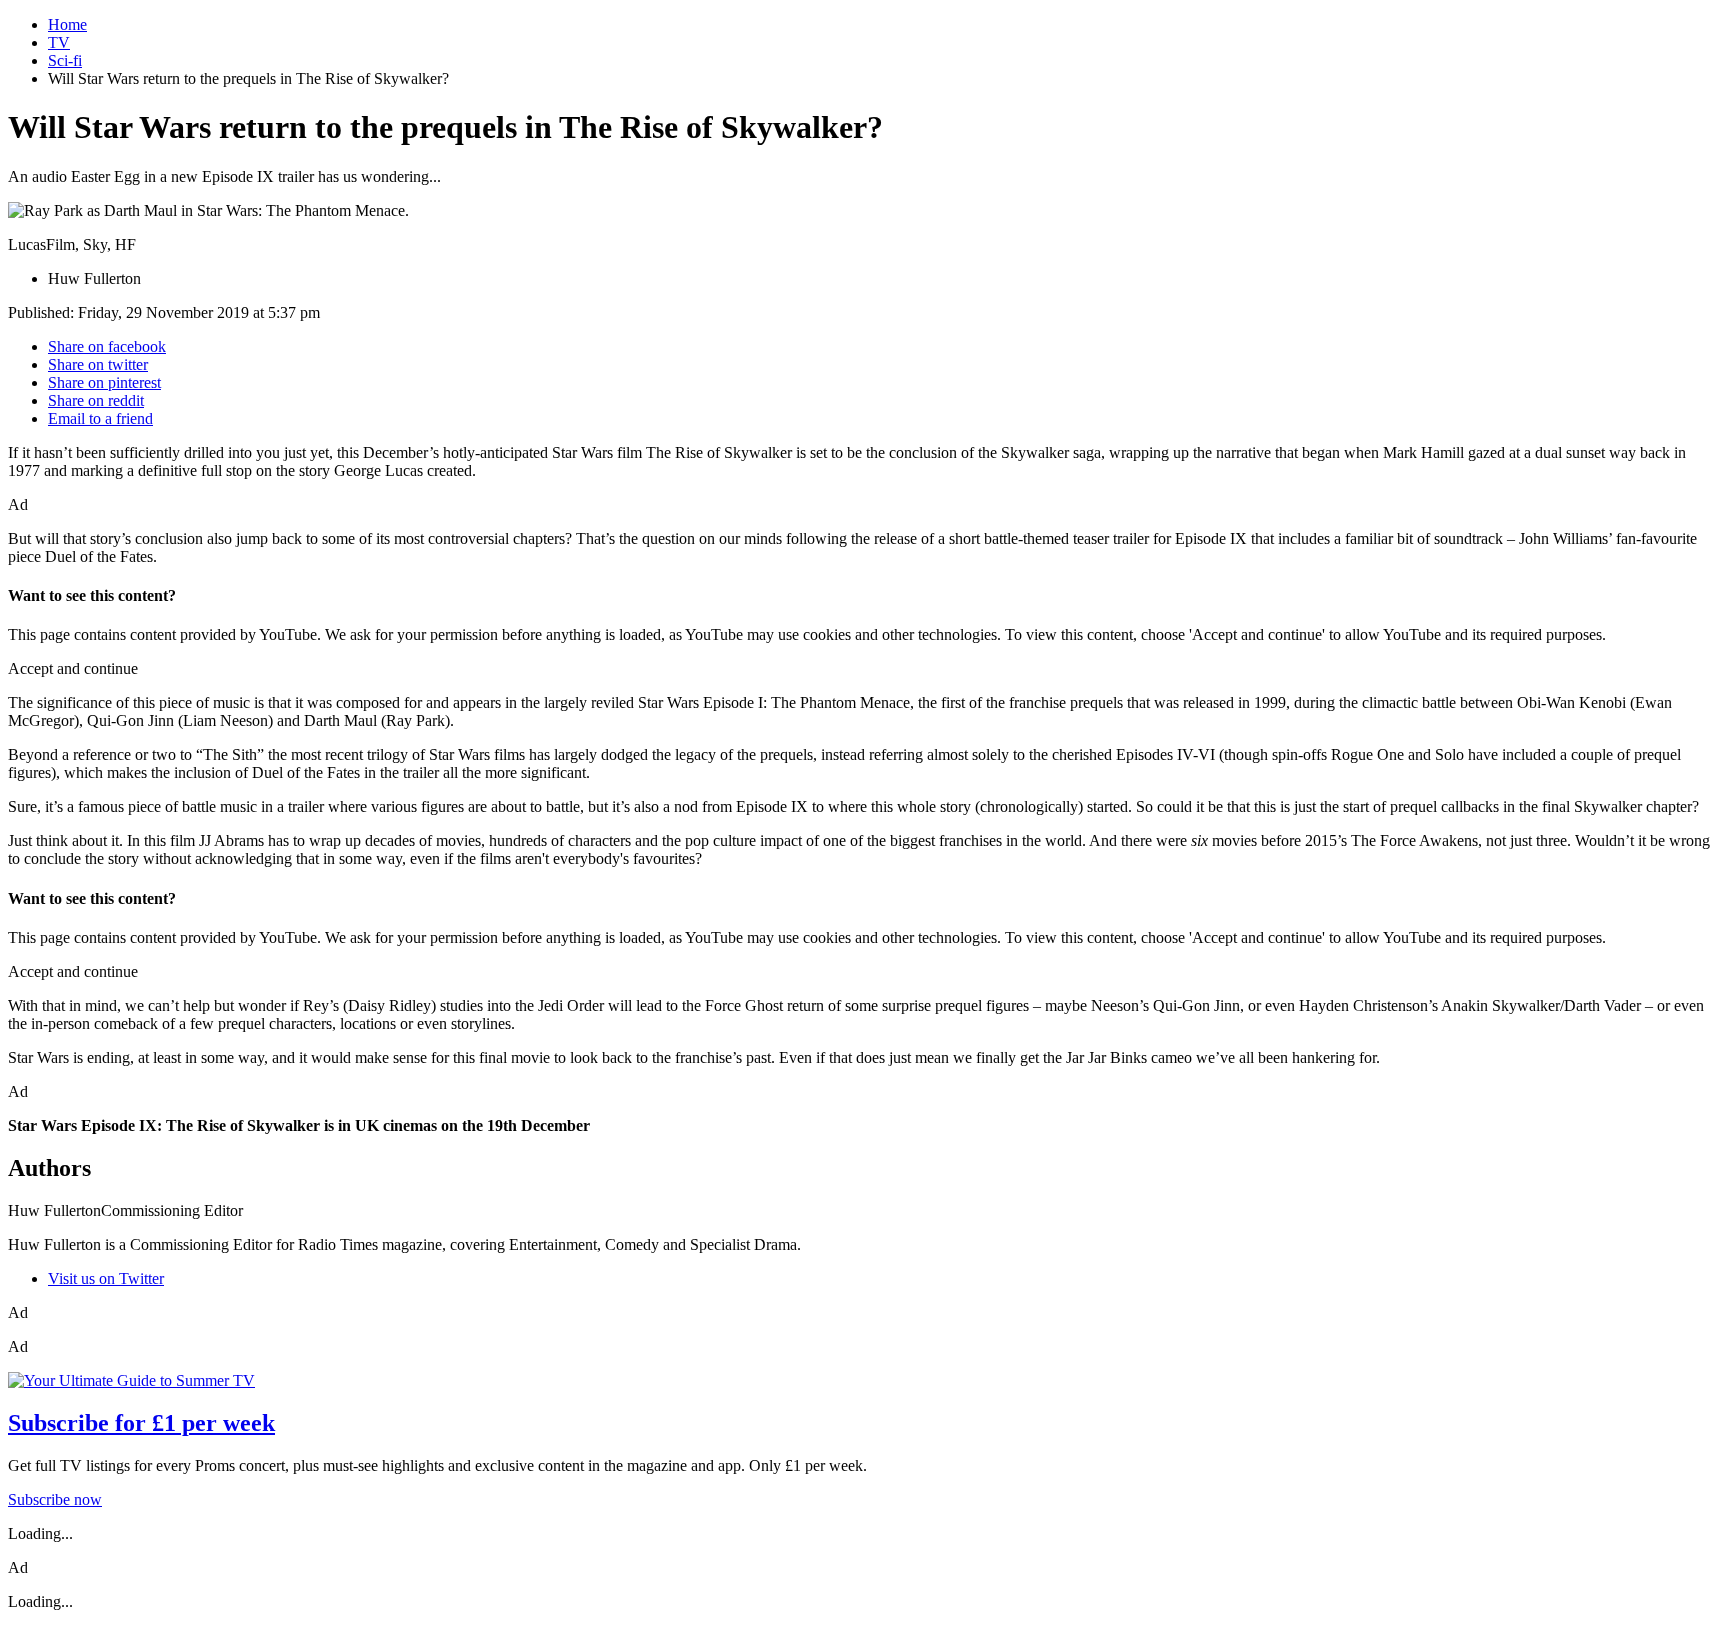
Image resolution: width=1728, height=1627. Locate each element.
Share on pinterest (104, 382)
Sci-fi (65, 60)
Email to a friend (100, 418)
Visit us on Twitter (106, 1278)
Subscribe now (55, 1499)
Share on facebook (107, 346)
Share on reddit (96, 400)
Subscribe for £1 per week (141, 1423)
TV (59, 42)
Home (67, 24)
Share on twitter (98, 364)
